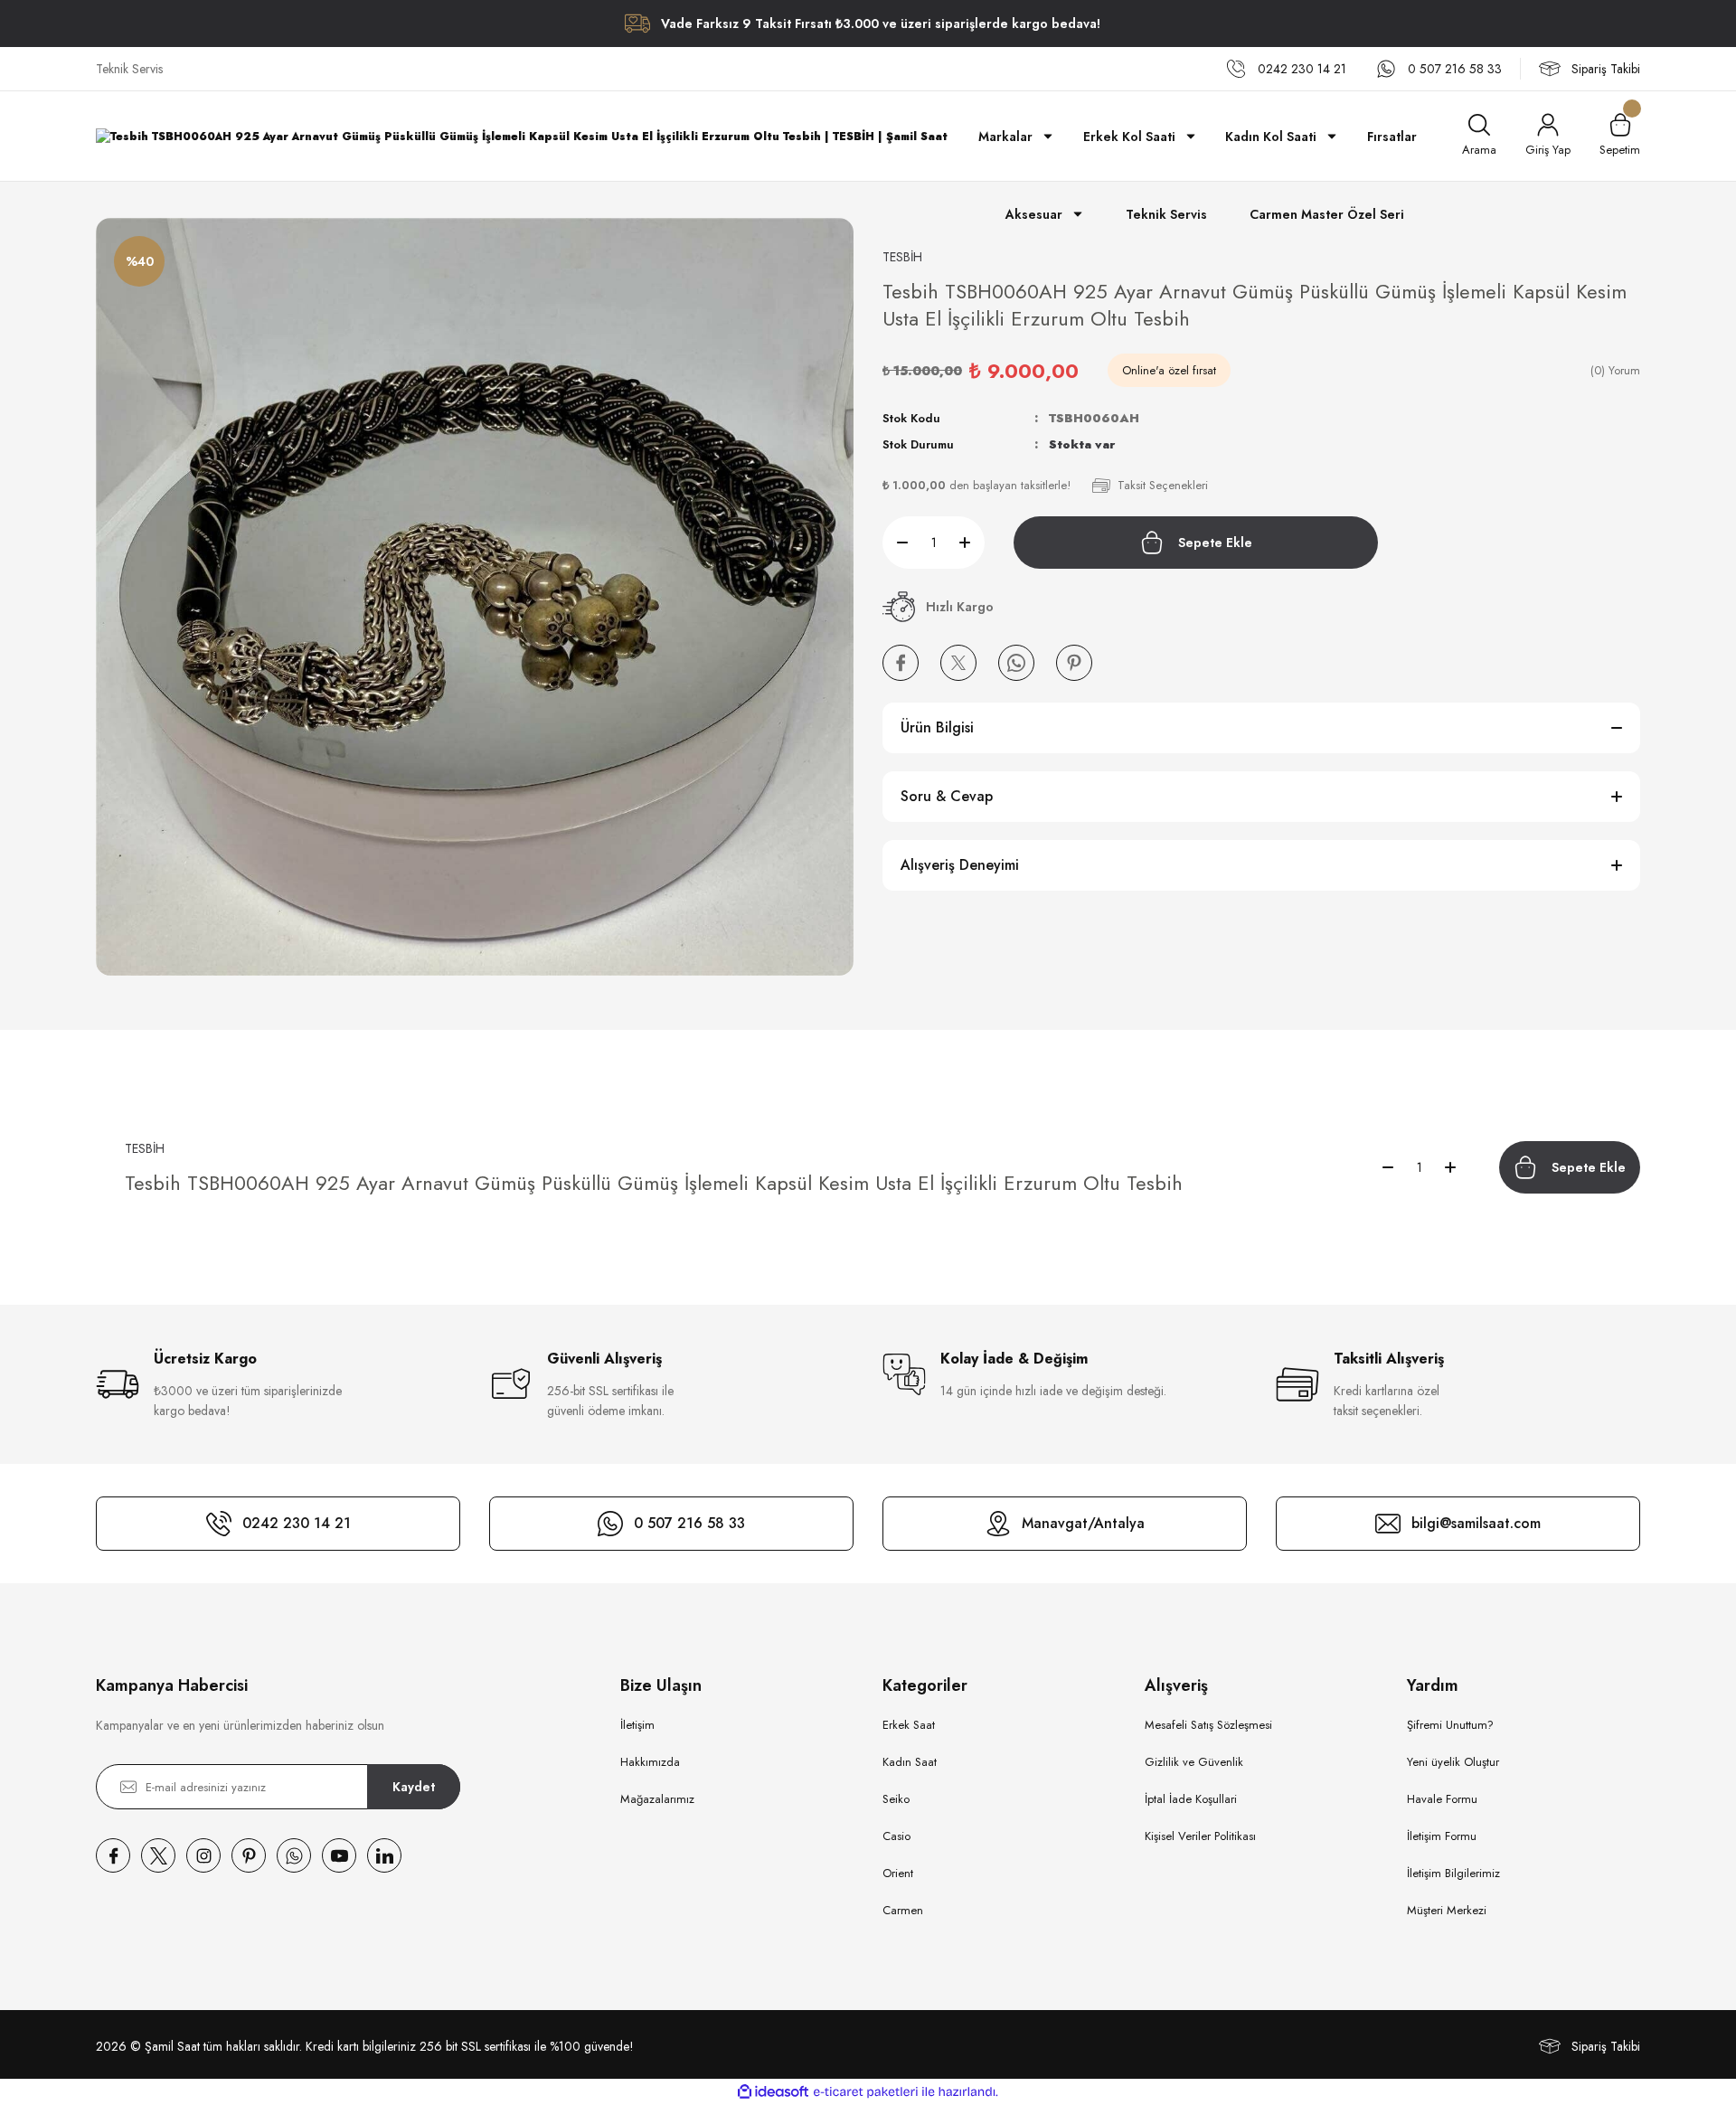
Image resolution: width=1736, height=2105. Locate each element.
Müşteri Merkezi (1447, 1910)
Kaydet (414, 1787)
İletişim (637, 1725)
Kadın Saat (910, 1762)
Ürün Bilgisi (937, 727)
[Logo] (522, 136)
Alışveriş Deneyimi (960, 865)
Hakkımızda (650, 1762)
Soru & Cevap (947, 796)
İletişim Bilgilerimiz (1453, 1873)
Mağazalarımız (657, 1799)
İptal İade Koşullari (1191, 1799)
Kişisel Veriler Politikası (1200, 1836)
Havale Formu (1442, 1799)
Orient (898, 1873)
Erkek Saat (909, 1725)
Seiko (896, 1799)
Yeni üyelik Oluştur (1453, 1762)
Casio (896, 1836)
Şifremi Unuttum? (1450, 1725)
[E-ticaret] (866, 2092)
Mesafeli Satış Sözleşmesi (1208, 1725)
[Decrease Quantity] (895, 543)
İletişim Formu (1442, 1836)
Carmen (903, 1910)
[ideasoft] (773, 2092)
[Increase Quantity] (972, 543)
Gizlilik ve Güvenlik (1194, 1762)
